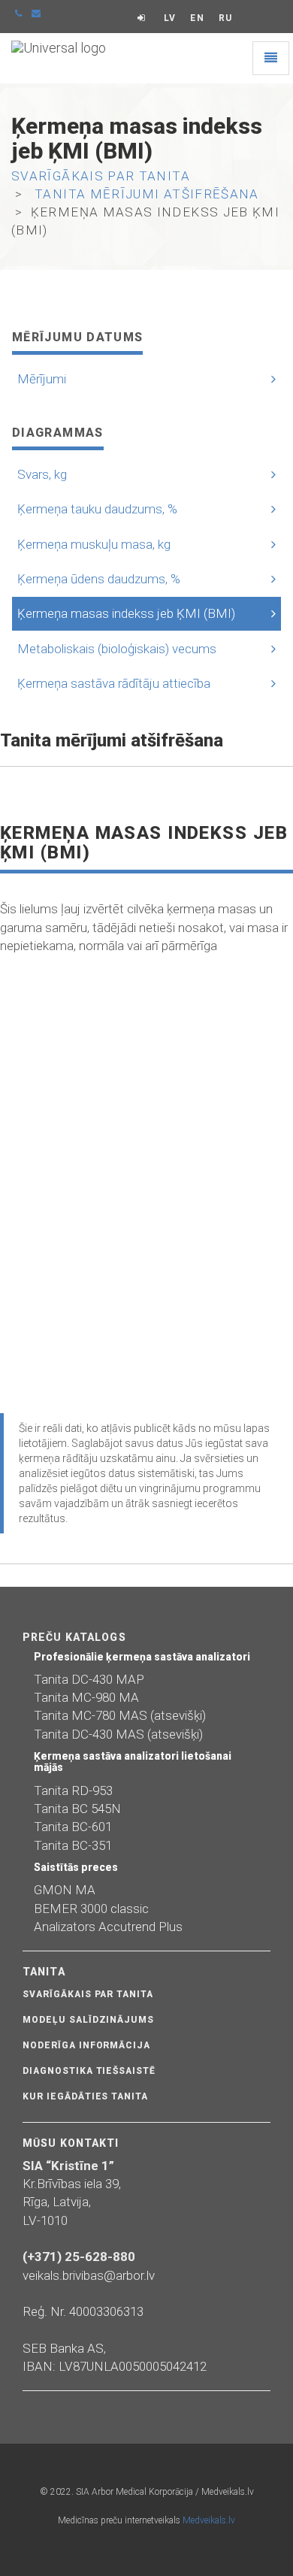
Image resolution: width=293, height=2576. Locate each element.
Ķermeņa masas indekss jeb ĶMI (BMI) (126, 613)
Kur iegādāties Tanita (85, 2096)
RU (225, 18)
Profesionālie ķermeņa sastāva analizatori (142, 1657)
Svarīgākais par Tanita (88, 1994)
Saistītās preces (76, 1867)
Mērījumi (42, 379)
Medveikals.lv (209, 2520)
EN (197, 18)
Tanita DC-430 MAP (89, 1679)
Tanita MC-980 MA (86, 1697)
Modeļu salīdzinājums (88, 2020)
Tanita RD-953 (73, 1790)
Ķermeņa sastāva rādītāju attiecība (114, 683)
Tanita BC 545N (77, 1809)
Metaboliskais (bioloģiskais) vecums (117, 649)
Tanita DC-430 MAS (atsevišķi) (118, 1734)
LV (170, 18)
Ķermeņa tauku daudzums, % (97, 509)
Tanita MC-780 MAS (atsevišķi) (120, 1715)
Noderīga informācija (86, 2045)
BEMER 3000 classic (91, 1909)
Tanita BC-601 (73, 1827)
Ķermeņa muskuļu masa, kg (94, 544)
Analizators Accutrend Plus (108, 1927)
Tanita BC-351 (73, 1845)
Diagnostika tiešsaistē (89, 2071)
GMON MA (65, 1890)
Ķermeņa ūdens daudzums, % (99, 579)
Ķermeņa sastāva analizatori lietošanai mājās (133, 1762)
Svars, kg (42, 474)
